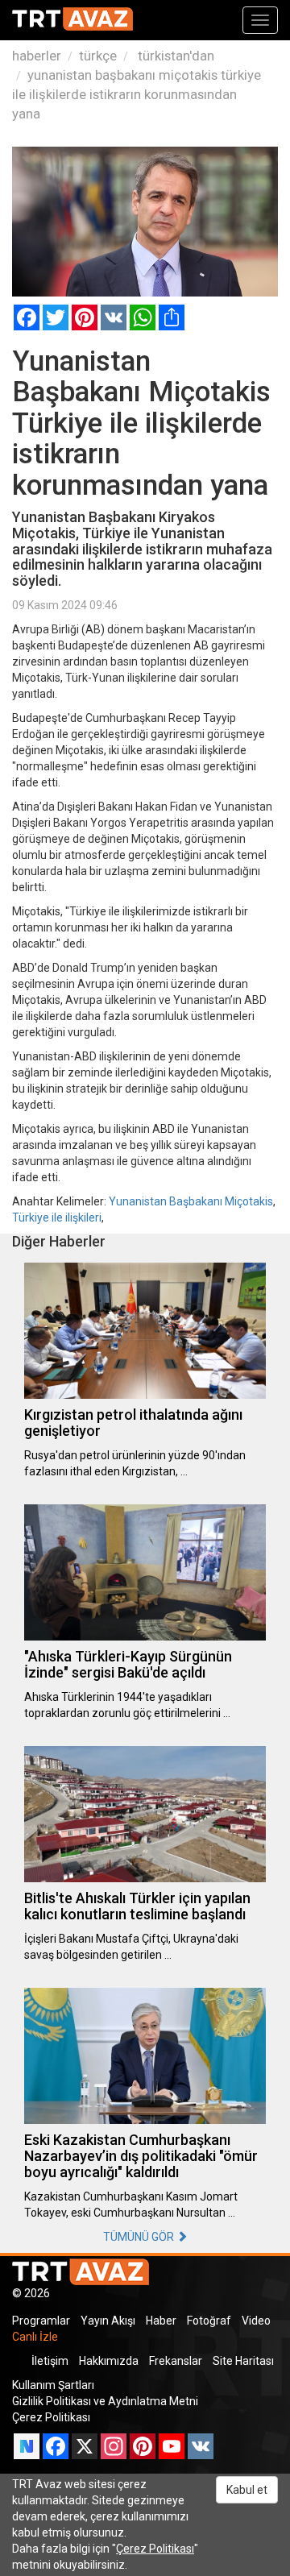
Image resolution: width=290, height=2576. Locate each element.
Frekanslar (176, 2361)
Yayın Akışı (108, 2321)
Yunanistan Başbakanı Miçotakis (191, 1201)
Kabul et (247, 2490)
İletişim (50, 2361)
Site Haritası (243, 2361)
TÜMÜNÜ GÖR (140, 2237)
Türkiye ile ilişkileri (57, 1217)
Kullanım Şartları (53, 2385)
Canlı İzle (35, 2337)
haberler (37, 56)
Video (256, 2321)
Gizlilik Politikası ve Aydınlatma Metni (105, 2401)
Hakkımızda (109, 2361)
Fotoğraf (209, 2321)
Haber (161, 2321)
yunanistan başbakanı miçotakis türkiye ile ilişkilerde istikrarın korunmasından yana (137, 94)
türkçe (98, 56)
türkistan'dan (174, 56)
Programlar (41, 2321)
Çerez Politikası (51, 2417)
